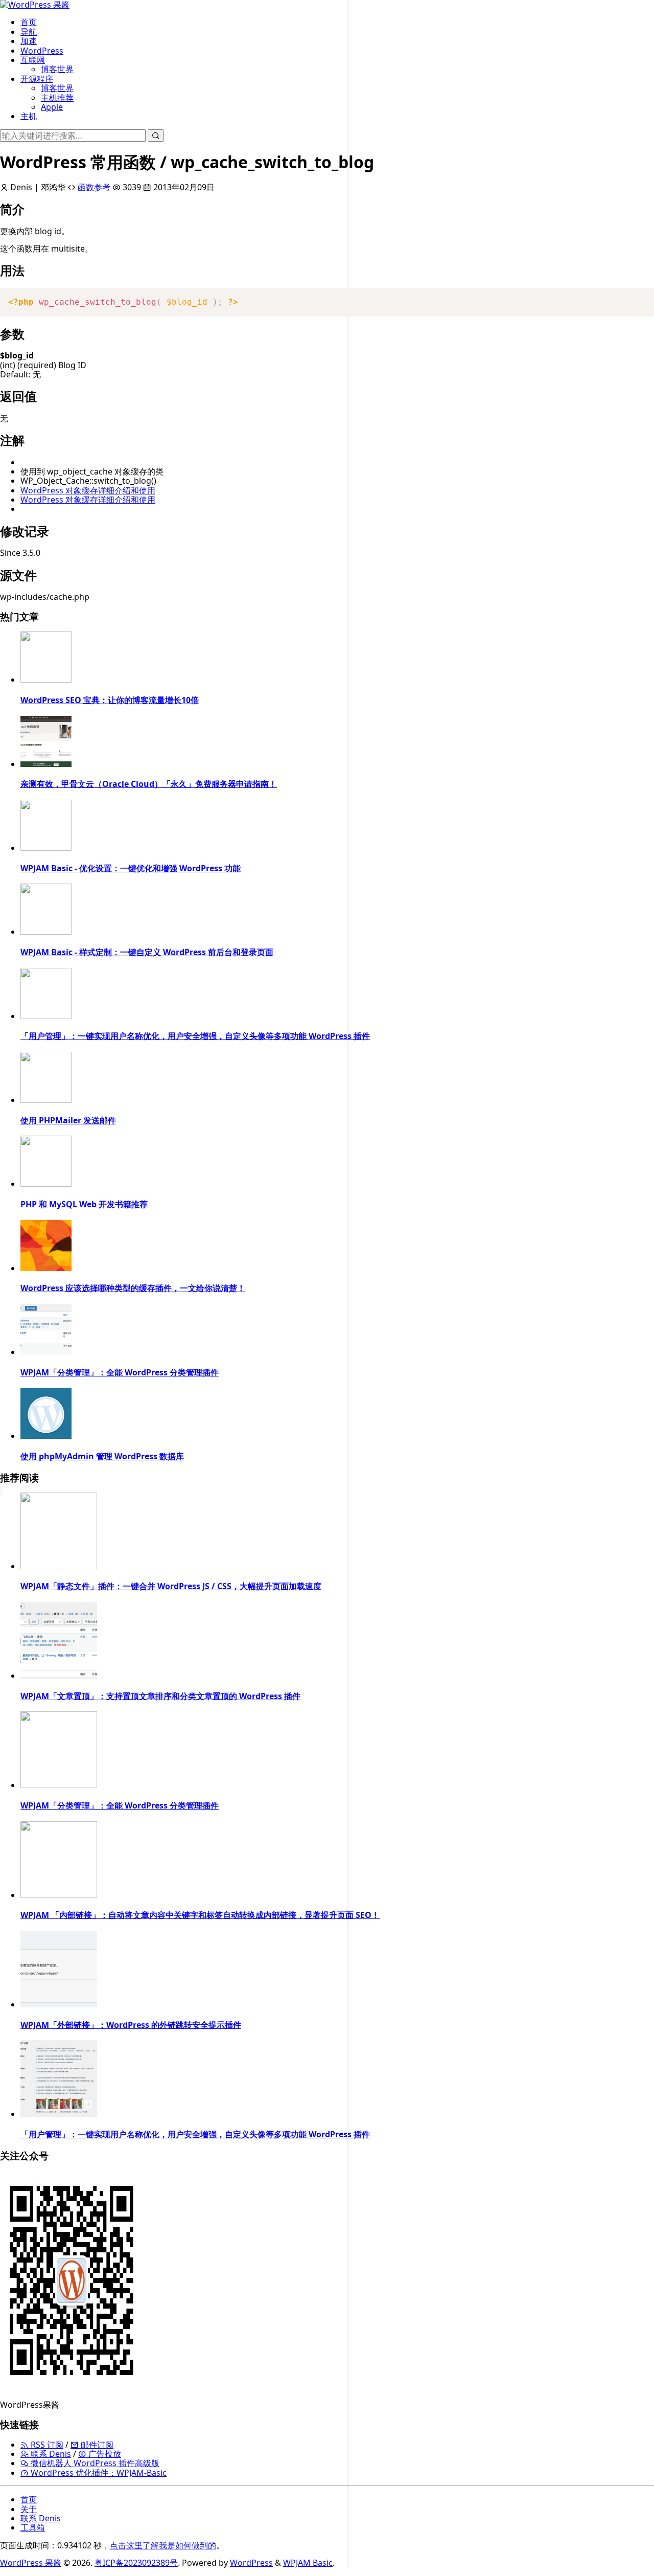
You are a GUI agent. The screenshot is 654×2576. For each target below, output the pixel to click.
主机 (29, 116)
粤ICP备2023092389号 (136, 2563)
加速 (29, 41)
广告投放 (104, 2454)
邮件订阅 (96, 2445)
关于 (29, 2509)
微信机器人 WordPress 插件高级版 (94, 2463)
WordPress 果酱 (31, 2563)
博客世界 (57, 69)
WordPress (42, 51)
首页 (29, 22)
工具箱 (33, 2527)
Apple (52, 107)
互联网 (33, 60)
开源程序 (37, 79)
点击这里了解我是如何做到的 (163, 2545)
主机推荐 (57, 98)
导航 (29, 32)
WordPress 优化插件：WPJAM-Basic (98, 2473)
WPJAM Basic (308, 2563)
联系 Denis (50, 2454)
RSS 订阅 (46, 2445)
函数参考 (94, 187)
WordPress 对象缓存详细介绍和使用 (88, 490)
